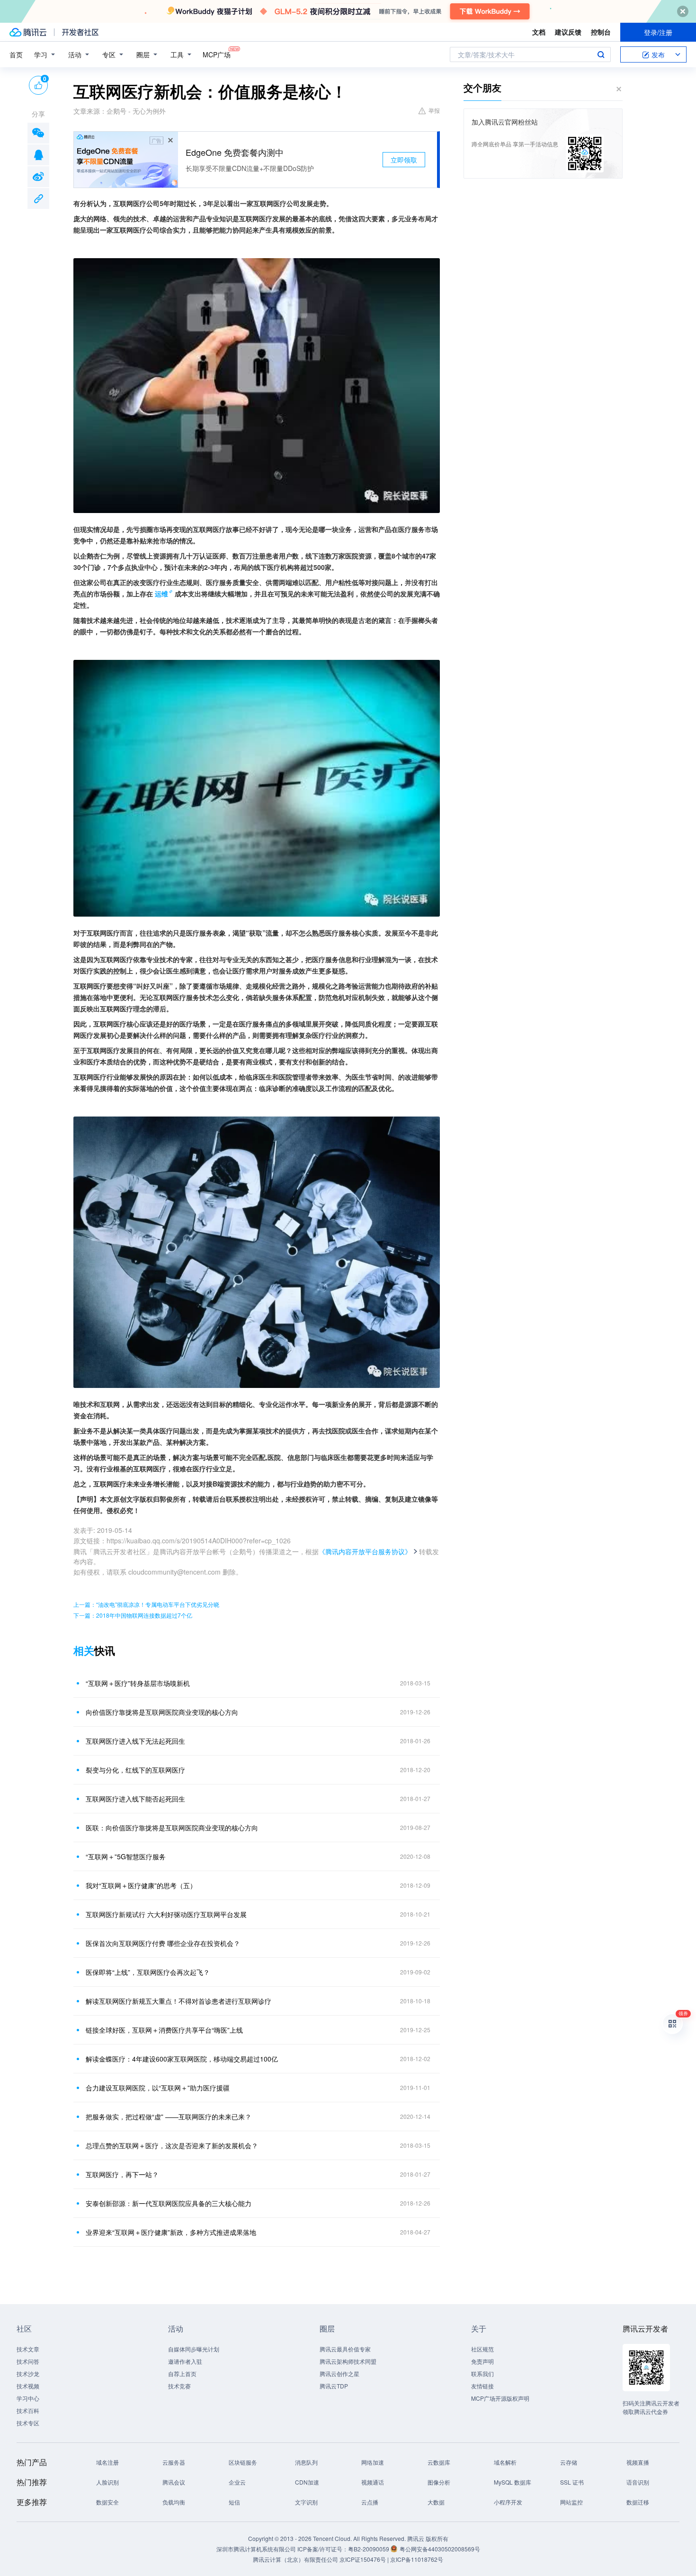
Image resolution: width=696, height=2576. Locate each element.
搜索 (601, 54)
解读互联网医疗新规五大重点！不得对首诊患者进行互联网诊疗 (178, 2001)
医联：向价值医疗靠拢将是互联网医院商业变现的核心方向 (172, 1828)
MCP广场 (217, 54)
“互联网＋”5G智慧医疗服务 (126, 1856)
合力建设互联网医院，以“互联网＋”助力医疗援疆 (158, 2088)
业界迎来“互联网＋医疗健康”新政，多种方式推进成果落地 (171, 2232)
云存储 (569, 2462)
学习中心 (28, 2398)
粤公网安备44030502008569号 (440, 2549)
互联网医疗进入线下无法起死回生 (135, 1741)
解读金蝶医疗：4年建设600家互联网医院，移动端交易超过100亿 (182, 2059)
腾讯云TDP (334, 2386)
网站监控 (571, 2502)
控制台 (601, 32)
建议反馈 (568, 32)
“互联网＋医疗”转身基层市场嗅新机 (138, 1683)
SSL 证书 (572, 2482)
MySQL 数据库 (513, 2482)
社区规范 (482, 2349)
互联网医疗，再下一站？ (122, 2174)
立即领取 (404, 160)
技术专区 (28, 2423)
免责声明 (482, 2361)
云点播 (370, 2502)
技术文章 (28, 2349)
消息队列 (306, 2462)
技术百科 (28, 2410)
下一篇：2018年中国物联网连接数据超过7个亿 (133, 1615)
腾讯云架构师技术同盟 (348, 2361)
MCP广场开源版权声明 (500, 2398)
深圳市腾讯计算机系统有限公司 (256, 2549)
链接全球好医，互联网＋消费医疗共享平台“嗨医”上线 (164, 2030)
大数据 (436, 2502)
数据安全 (107, 2502)
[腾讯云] (28, 32)
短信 (234, 2502)
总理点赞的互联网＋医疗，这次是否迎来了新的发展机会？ (172, 2145)
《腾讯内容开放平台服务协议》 (365, 1551)
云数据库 (439, 2462)
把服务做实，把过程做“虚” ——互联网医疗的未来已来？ (169, 2117)
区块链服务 (243, 2462)
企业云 (237, 2482)
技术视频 (28, 2386)
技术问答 (28, 2361)
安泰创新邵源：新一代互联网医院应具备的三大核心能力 (169, 2203)
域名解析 (505, 2462)
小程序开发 (508, 2502)
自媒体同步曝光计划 (194, 2349)
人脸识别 (107, 2482)
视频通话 (373, 2482)
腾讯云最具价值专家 (345, 2349)
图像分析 (439, 2482)
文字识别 (306, 2502)
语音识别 (638, 2482)
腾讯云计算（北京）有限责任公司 (295, 2559)
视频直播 (638, 2462)
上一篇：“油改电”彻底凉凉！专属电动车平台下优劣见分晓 (146, 1604)
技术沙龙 (28, 2373)
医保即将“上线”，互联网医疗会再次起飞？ (148, 1972)
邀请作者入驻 (185, 2361)
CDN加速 (307, 2482)
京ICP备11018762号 (417, 2559)
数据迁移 (638, 2502)
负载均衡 (174, 2502)
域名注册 (107, 2462)
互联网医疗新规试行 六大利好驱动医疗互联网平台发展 (166, 1914)
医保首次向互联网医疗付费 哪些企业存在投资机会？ (163, 1943)
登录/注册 (658, 32)
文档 (539, 32)
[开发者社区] (80, 32)
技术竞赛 (179, 2386)
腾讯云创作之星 (339, 2373)
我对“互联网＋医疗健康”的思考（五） (141, 1885)
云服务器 (174, 2462)
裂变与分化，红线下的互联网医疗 (135, 1770)
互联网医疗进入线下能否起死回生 (135, 1799)
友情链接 (482, 2386)
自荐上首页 (182, 2373)
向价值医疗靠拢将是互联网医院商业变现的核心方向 (162, 1712)
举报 (434, 110)
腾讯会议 (174, 2482)
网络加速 (373, 2462)
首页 (16, 54)
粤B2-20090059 (369, 2549)
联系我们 (482, 2373)
